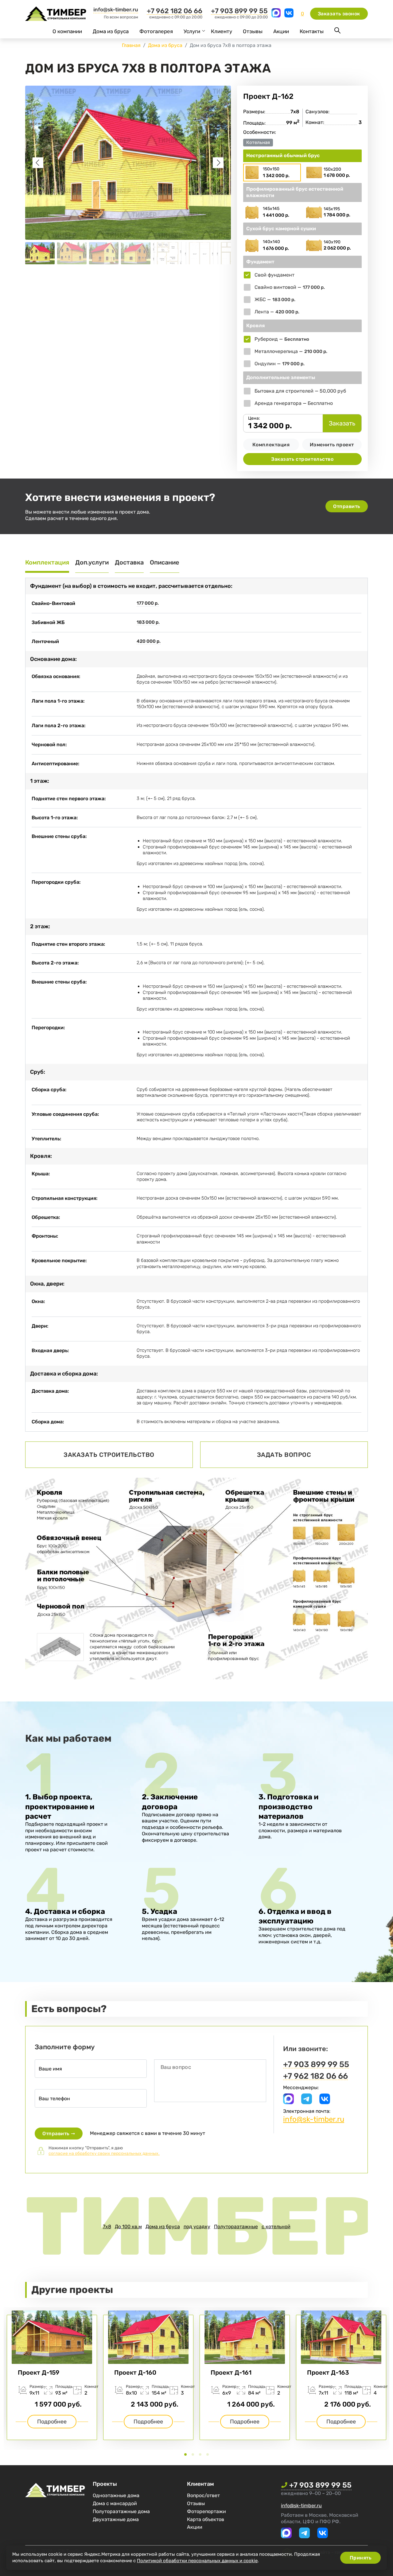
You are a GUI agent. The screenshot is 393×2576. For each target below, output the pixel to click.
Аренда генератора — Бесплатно (294, 403)
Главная (131, 45)
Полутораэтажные (236, 2227)
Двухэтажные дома (116, 2519)
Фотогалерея (156, 31)
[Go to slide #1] (40, 253)
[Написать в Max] (277, 16)
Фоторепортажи (206, 2511)
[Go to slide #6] (200, 253)
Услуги (192, 31)
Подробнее (52, 2422)
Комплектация (271, 445)
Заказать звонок (339, 14)
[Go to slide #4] (136, 253)
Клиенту (222, 31)
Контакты (312, 31)
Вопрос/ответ (203, 2495)
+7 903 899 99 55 (239, 11)
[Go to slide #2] (72, 253)
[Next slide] (218, 163)
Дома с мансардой (115, 2503)
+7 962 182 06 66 (175, 11)
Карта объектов (206, 2519)
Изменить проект (332, 445)
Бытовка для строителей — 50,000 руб (300, 391)
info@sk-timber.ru (116, 10)
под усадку (197, 2227)
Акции (281, 31)
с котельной (276, 2227)
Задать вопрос (284, 1455)
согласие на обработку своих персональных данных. (104, 2153)
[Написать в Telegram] (307, 2103)
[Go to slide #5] (168, 253)
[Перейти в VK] (289, 16)
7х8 (107, 2227)
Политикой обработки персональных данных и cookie (197, 2561)
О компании (67, 31)
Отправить (347, 506)
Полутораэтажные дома (121, 2511)
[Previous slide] (38, 163)
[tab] (185, 2454)
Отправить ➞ (59, 2134)
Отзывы (253, 31)
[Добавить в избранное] (360, 96)
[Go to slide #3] (104, 253)
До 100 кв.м (128, 2227)
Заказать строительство (302, 459)
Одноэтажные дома (116, 2495)
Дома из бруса (111, 31)
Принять (361, 2558)
